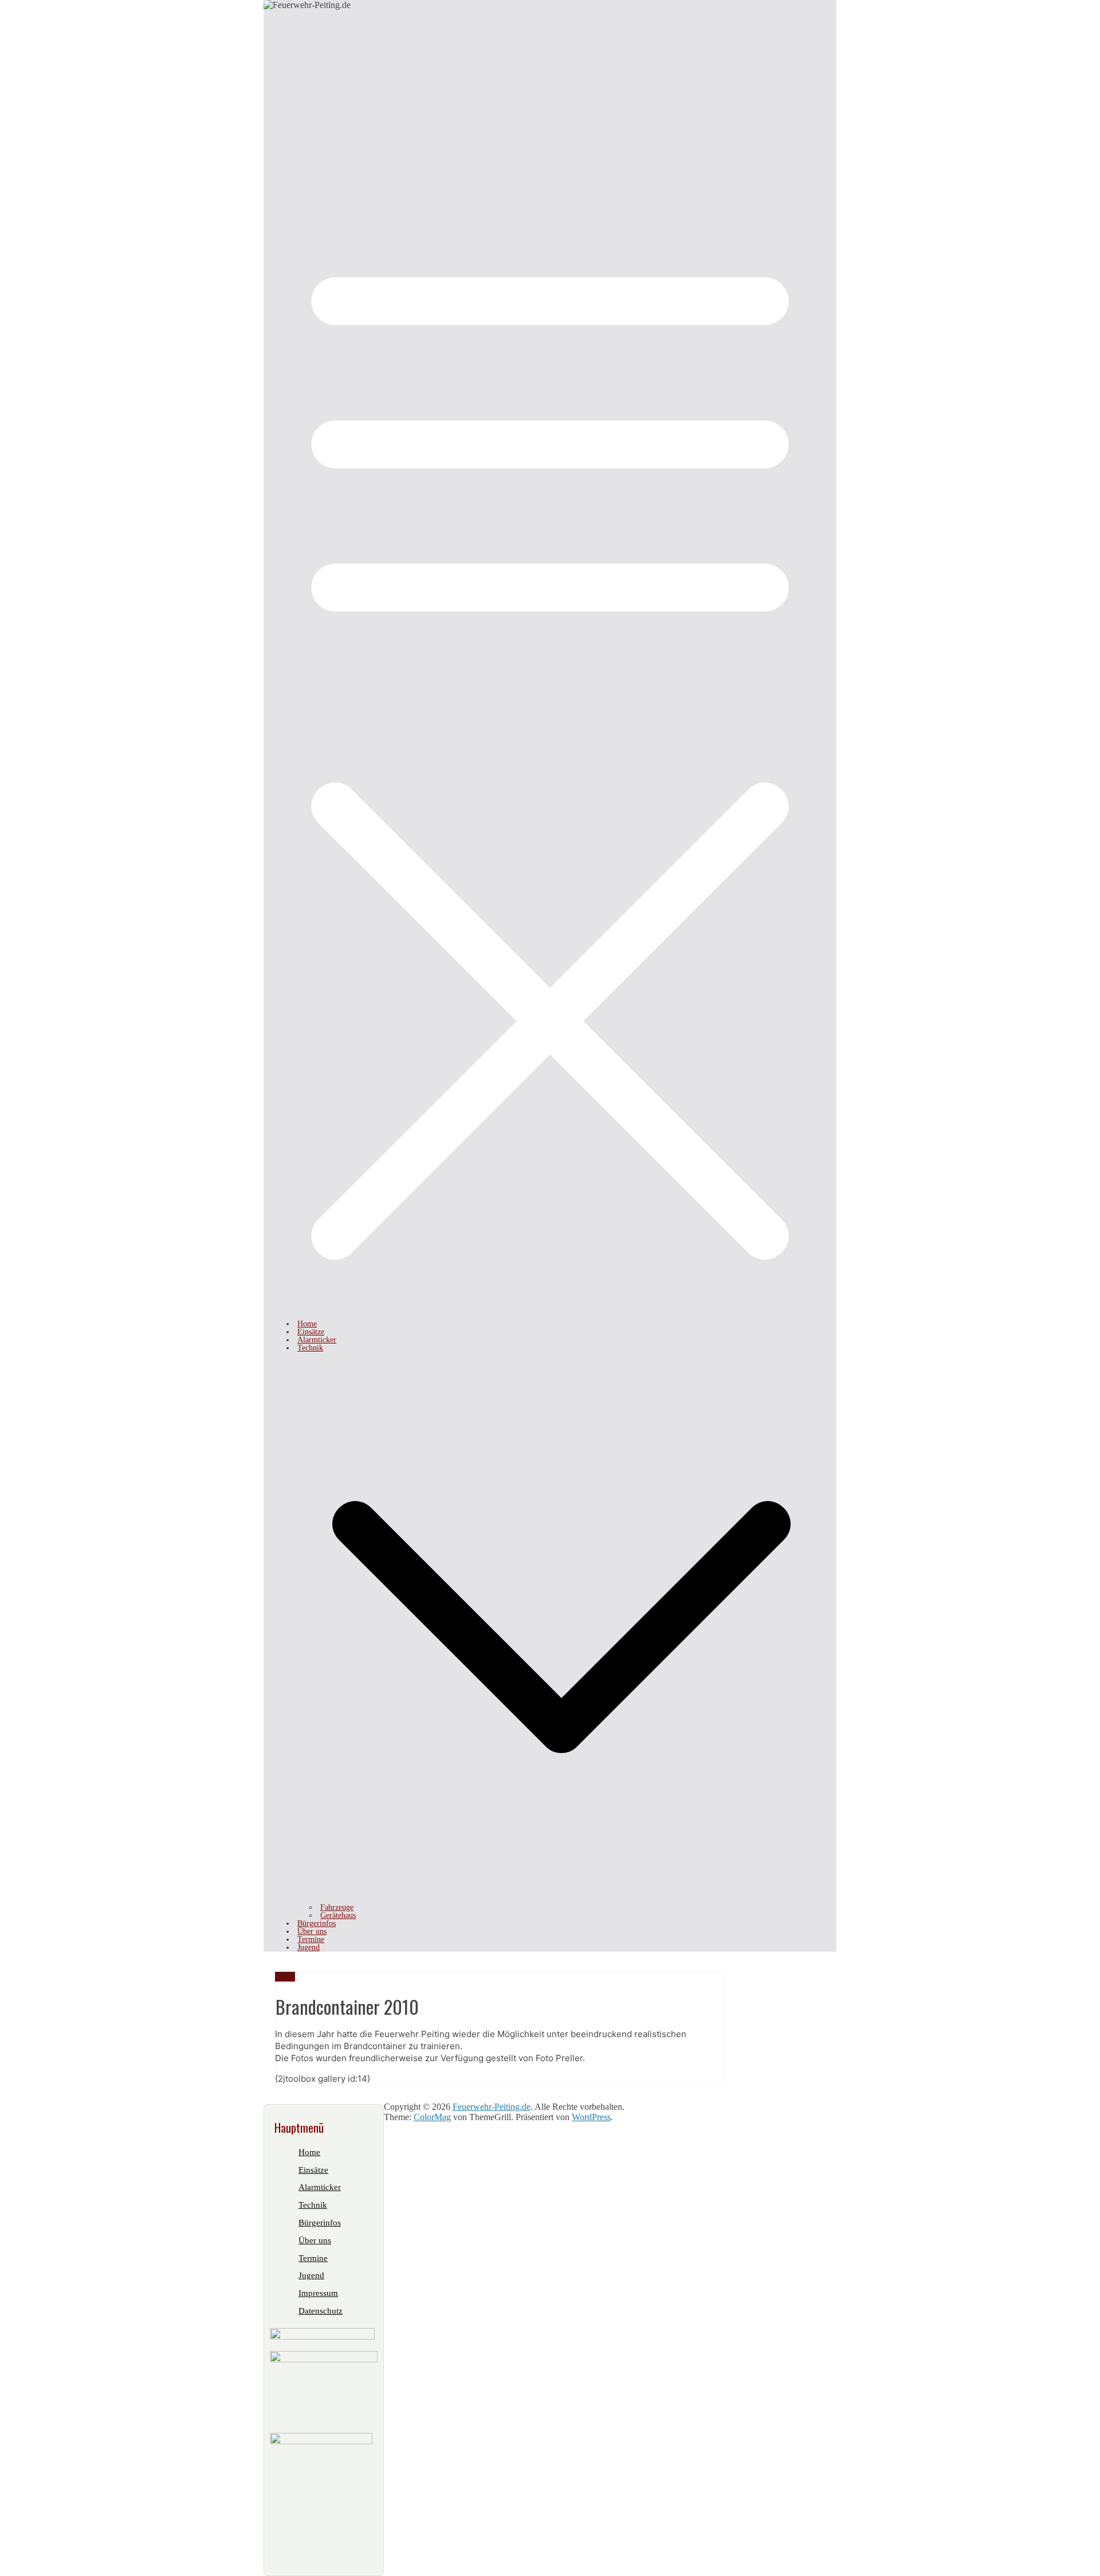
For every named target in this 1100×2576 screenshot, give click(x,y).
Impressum (318, 2293)
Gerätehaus (338, 1915)
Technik (310, 1348)
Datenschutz (321, 2311)
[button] (561, 1899)
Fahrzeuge (337, 1907)
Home (307, 1324)
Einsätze (311, 1332)
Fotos (285, 1977)
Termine (311, 1939)
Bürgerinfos (317, 1923)
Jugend (309, 1947)
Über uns (312, 1931)
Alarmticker (317, 1340)
